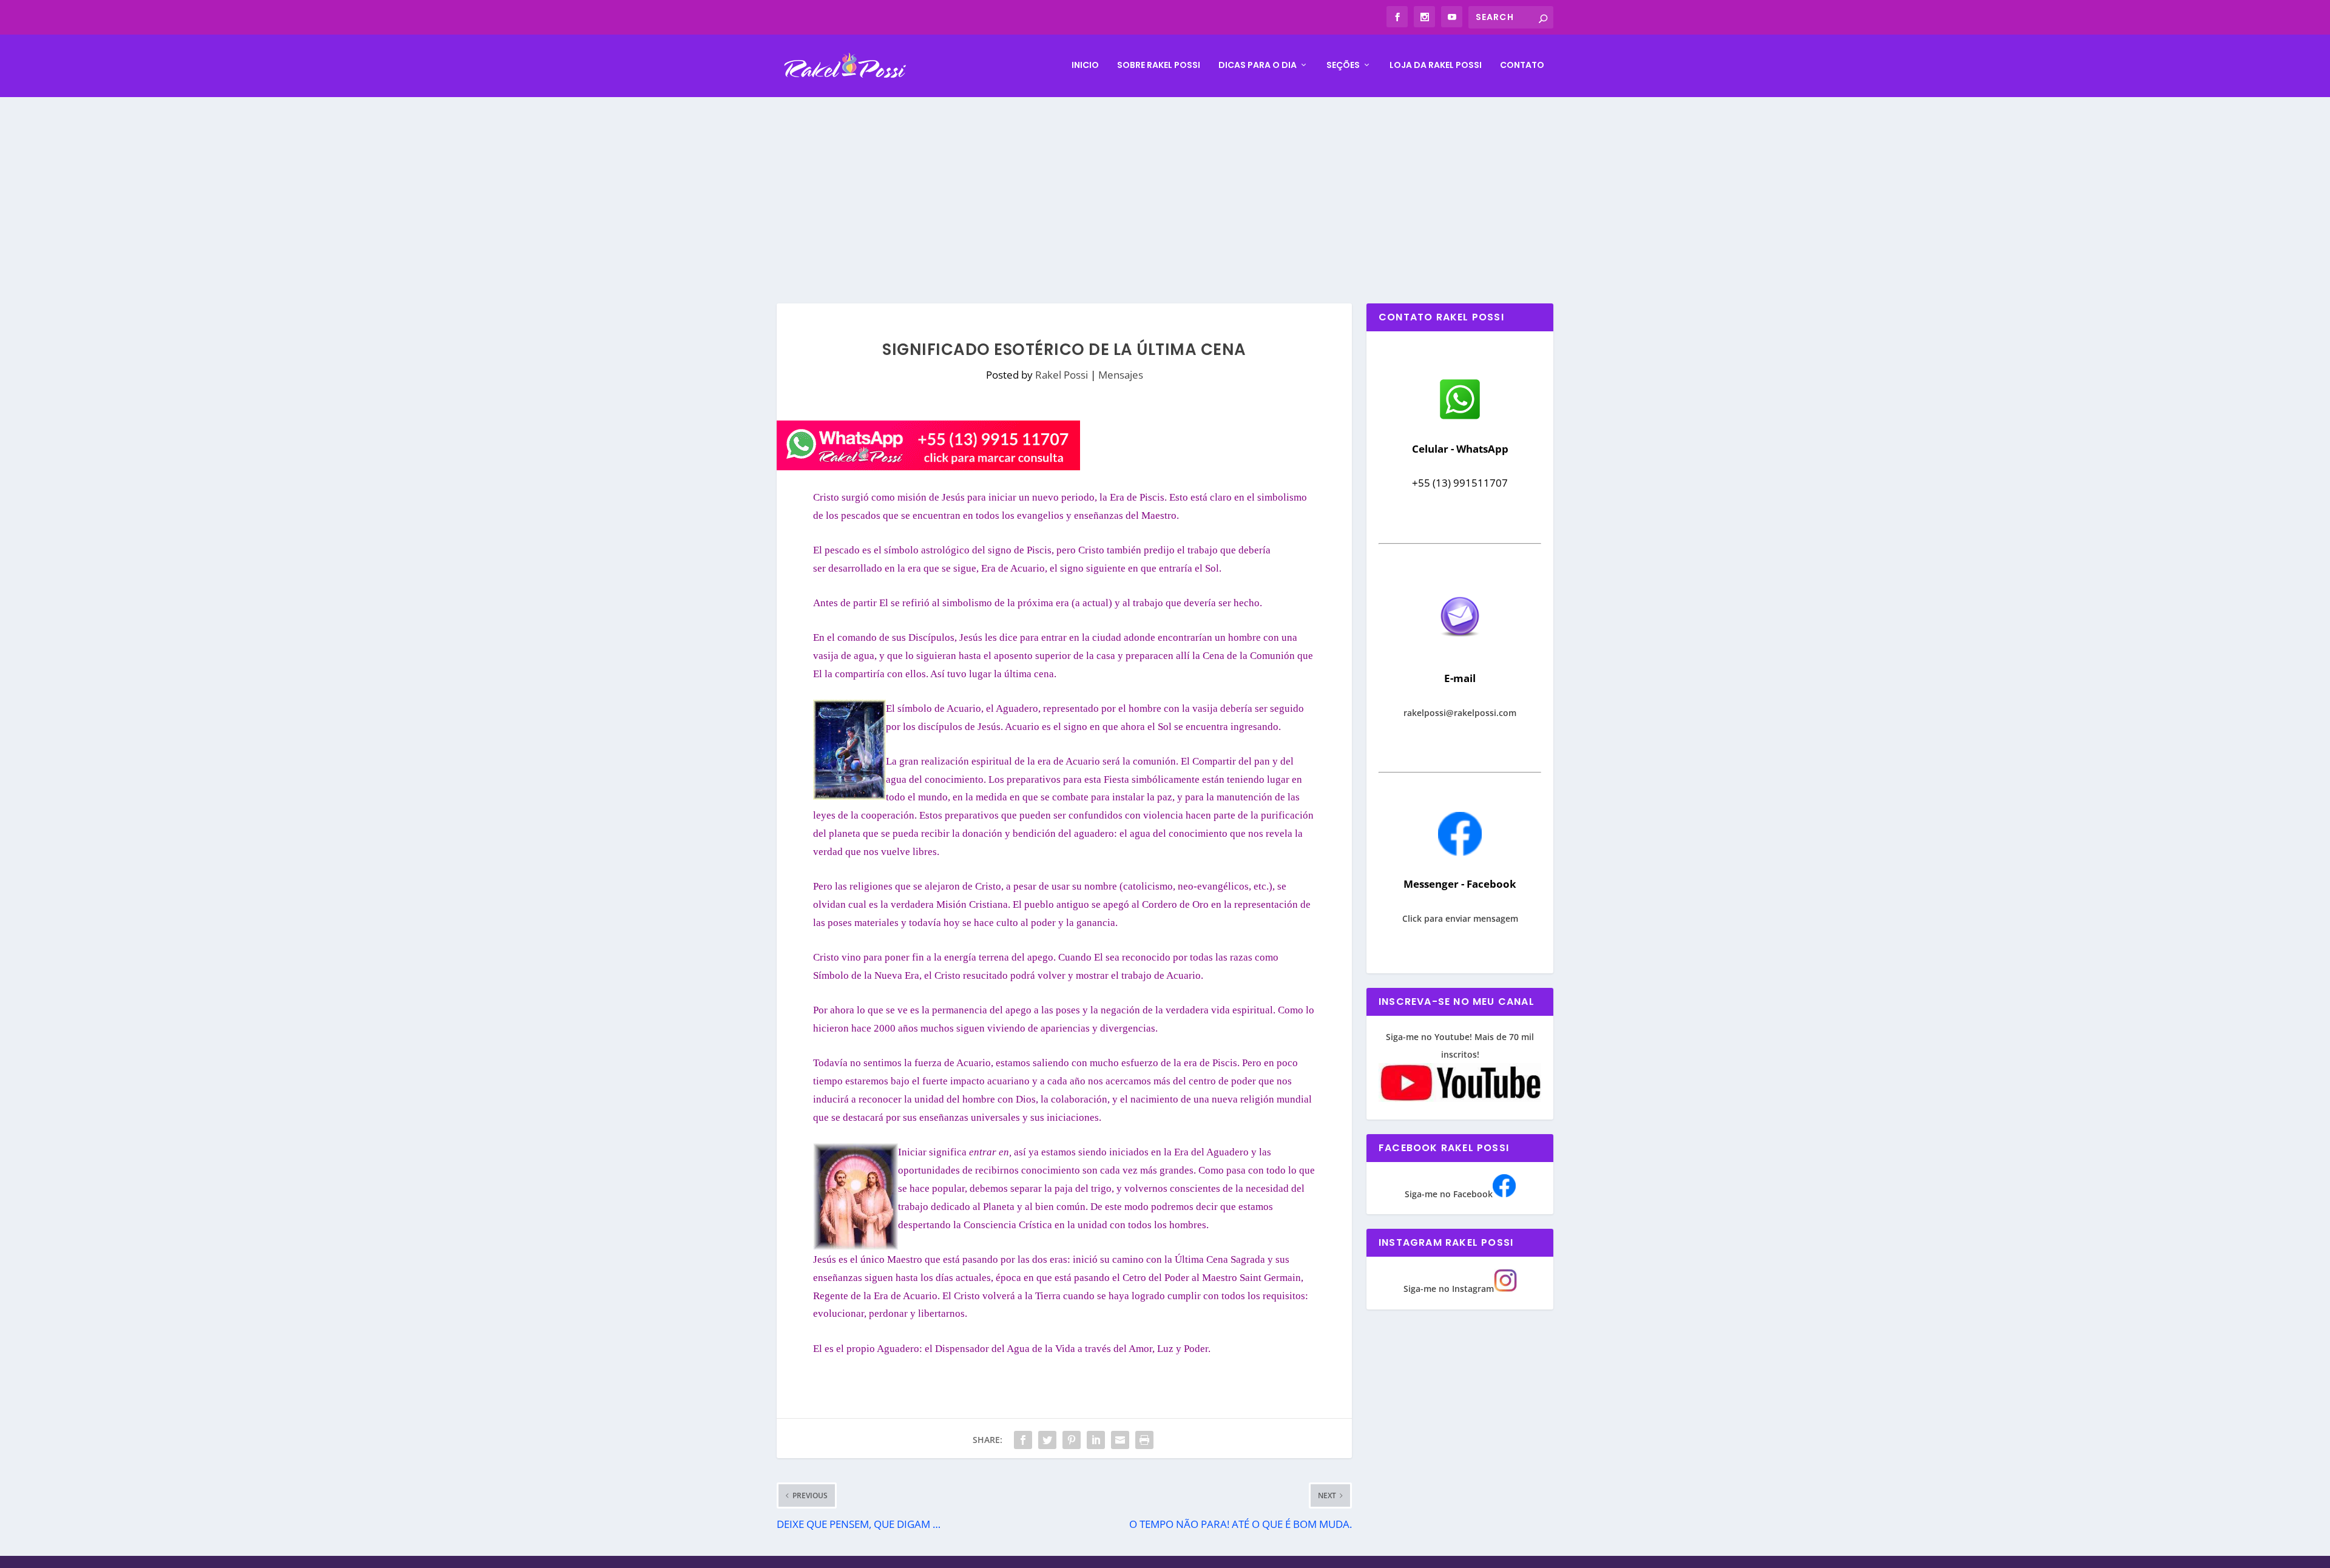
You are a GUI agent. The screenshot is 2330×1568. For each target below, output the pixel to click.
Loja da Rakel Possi (1436, 66)
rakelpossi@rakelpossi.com (1460, 713)
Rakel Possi (1062, 375)
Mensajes (1121, 375)
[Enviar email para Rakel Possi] (1460, 647)
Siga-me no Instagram (1449, 1289)
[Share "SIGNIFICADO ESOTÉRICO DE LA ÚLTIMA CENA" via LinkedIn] (1096, 1440)
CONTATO (1522, 66)
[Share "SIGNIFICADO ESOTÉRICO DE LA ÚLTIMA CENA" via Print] (1144, 1440)
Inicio (1085, 66)
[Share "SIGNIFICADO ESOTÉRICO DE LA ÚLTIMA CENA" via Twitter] (1047, 1440)
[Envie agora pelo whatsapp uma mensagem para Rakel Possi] (1460, 418)
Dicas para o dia (1258, 66)
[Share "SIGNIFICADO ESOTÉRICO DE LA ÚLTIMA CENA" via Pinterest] (1072, 1440)
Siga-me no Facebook (1449, 1194)
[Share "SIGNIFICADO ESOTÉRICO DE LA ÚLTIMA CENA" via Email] (1120, 1440)
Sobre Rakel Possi (1159, 66)
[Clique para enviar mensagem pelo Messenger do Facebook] (1460, 852)
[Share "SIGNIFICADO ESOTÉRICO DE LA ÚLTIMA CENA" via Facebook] (1023, 1440)
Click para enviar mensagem (1460, 918)
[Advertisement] (1165, 188)
